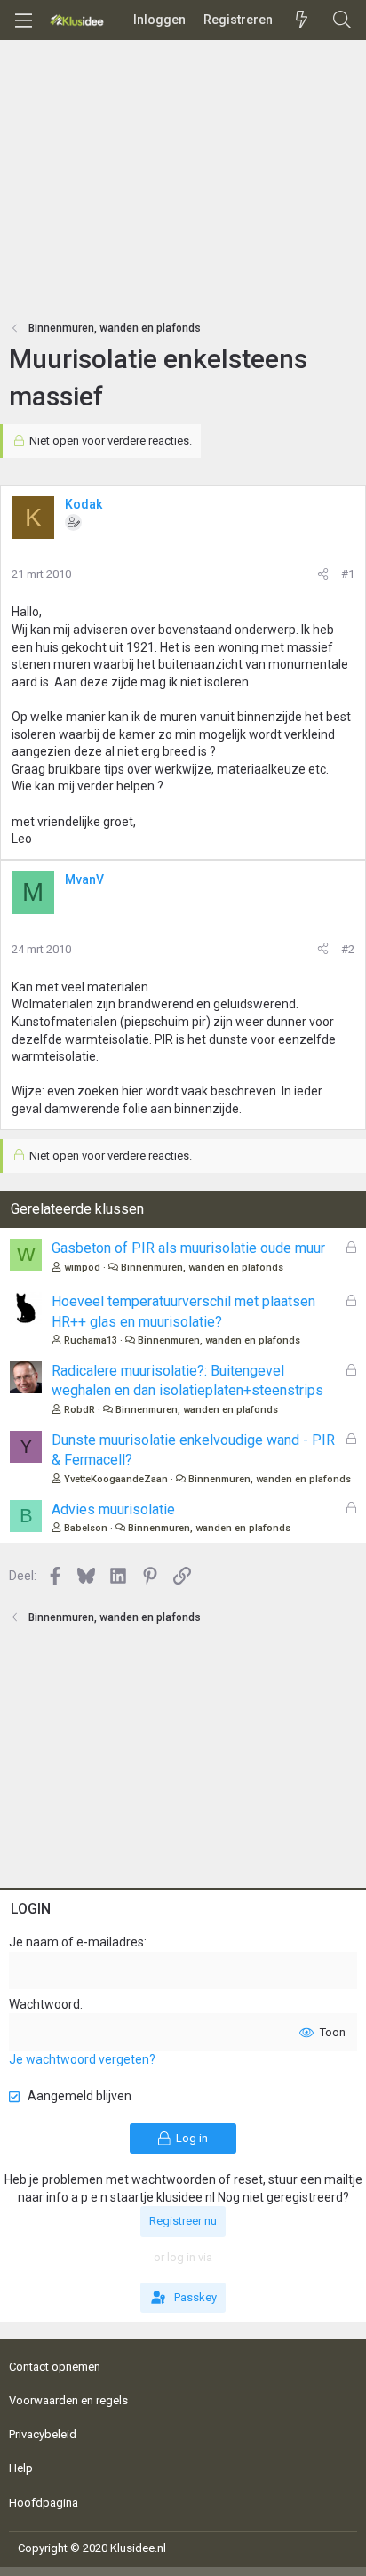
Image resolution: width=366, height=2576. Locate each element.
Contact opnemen (55, 2367)
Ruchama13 (91, 1340)
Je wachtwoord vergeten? (82, 2059)
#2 (348, 949)
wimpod (82, 1268)
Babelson (86, 1528)
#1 (348, 574)
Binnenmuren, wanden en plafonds (202, 1268)
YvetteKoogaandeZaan (116, 1479)
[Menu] (23, 20)
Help (21, 2468)
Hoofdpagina (44, 2503)
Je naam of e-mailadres (76, 1942)
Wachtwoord (44, 2004)
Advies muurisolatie (113, 1509)
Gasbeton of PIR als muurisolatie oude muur (188, 1248)
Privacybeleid (43, 2434)
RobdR (80, 1410)
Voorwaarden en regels (68, 2400)
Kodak (84, 504)
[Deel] (323, 574)
